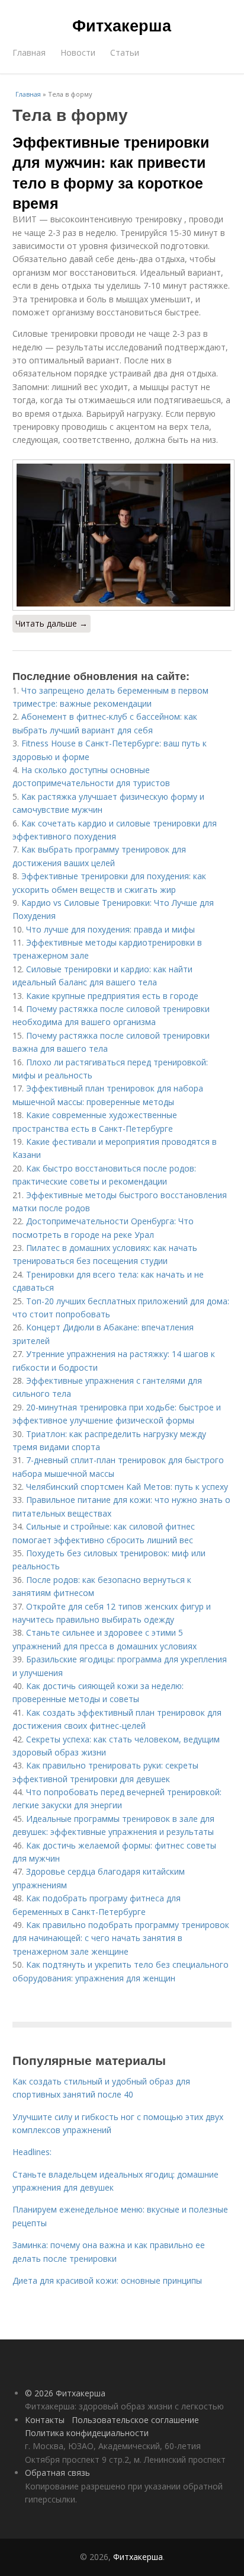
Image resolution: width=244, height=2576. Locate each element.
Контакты (45, 2420)
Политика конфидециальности (87, 2433)
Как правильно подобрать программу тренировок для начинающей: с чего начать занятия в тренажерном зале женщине (121, 1938)
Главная (29, 52)
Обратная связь (57, 2473)
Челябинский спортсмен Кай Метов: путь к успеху (127, 1487)
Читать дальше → (52, 623)
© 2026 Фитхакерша (65, 2393)
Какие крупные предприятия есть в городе (112, 996)
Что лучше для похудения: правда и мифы (110, 929)
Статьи (125, 52)
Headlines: (32, 2152)
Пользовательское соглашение (135, 2420)
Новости (78, 52)
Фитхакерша (122, 25)
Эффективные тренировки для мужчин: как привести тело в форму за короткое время (111, 172)
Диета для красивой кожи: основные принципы (107, 2280)
